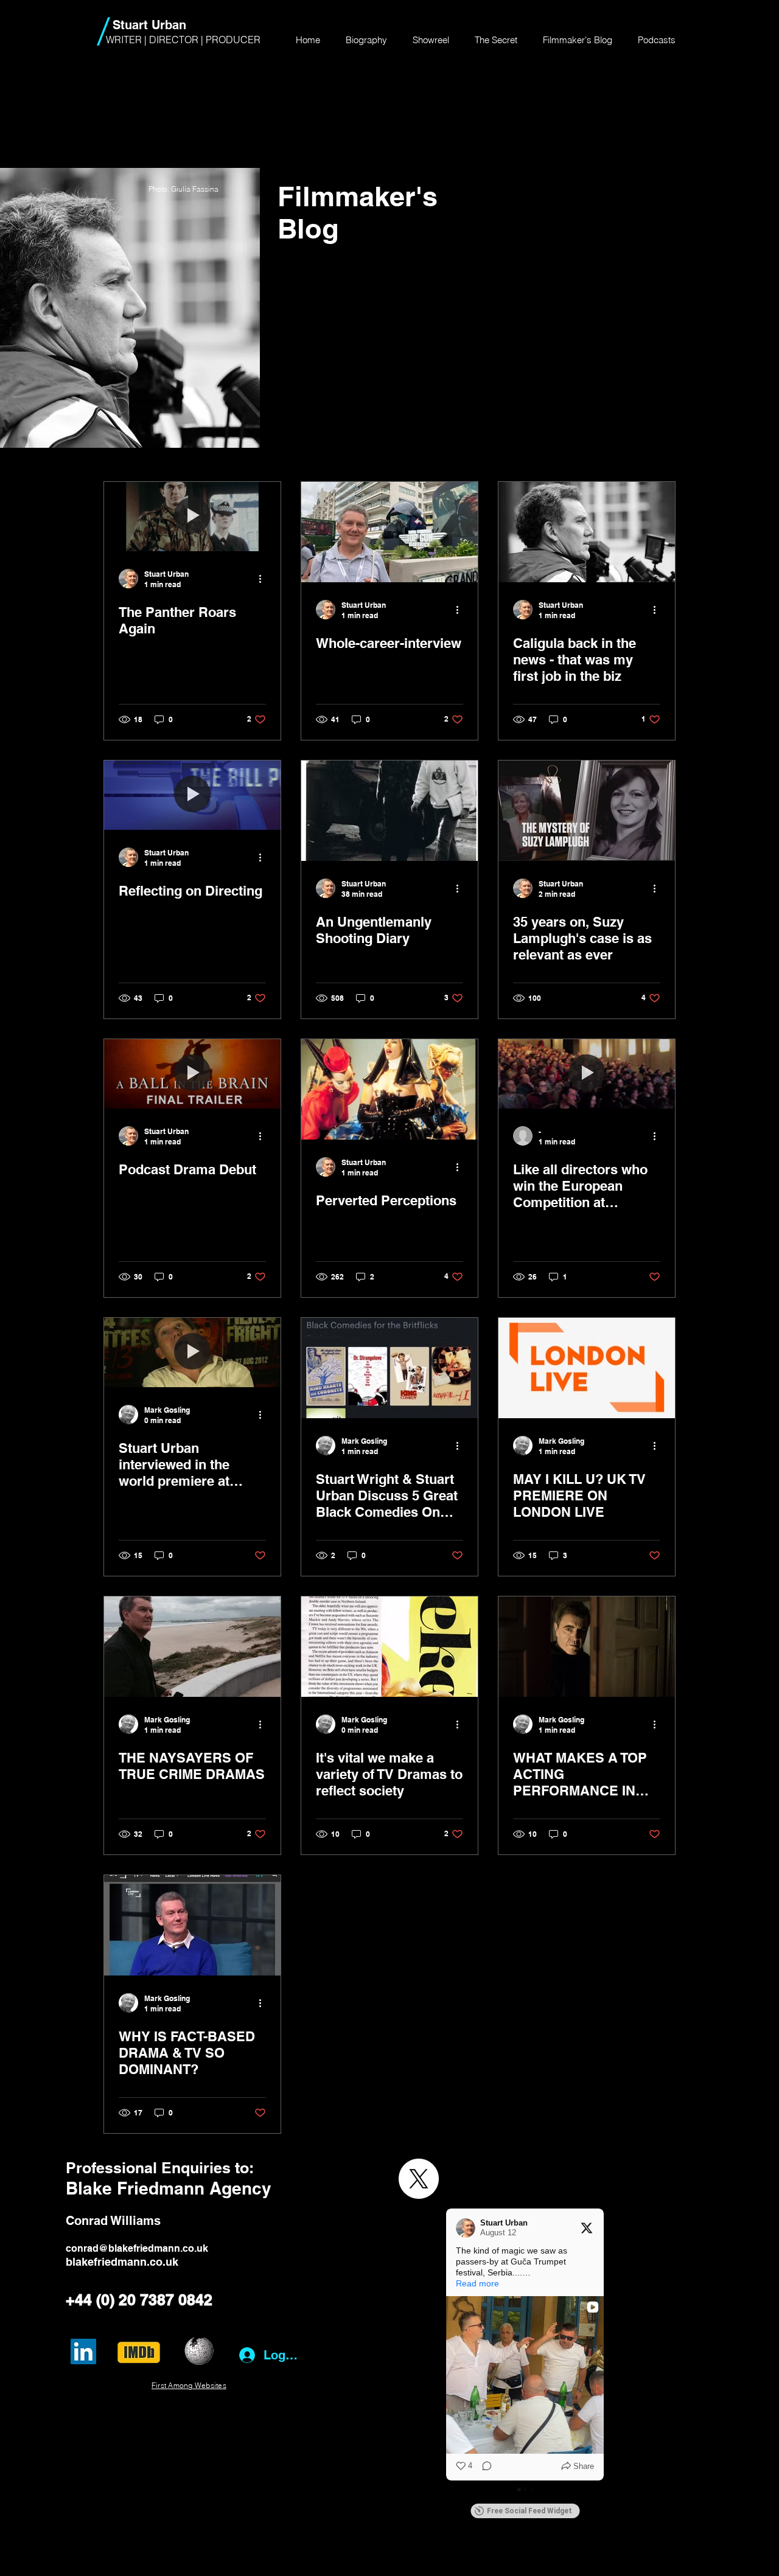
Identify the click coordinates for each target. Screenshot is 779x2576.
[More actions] (264, 579)
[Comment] (483, 2466)
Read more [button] (477, 2283)
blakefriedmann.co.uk (122, 2262)
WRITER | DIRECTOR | (156, 40)
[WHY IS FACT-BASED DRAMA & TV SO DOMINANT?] (192, 1925)
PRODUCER (233, 40)
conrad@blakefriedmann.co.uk (137, 2248)
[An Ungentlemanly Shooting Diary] (389, 811)
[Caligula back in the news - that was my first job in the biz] (587, 532)
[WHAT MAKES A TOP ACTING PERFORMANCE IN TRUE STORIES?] (587, 1647)
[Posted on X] (587, 2228)
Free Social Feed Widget (529, 2511)
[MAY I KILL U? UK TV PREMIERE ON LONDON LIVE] (587, 1368)
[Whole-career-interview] (389, 532)
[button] (446, 2345)
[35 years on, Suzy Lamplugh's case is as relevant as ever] (587, 811)
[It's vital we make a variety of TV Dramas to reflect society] (389, 1647)
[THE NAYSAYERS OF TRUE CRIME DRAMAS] (192, 1647)
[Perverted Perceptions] (389, 1089)
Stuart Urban (149, 25)
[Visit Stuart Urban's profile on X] (466, 2228)
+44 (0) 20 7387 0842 (139, 2300)
